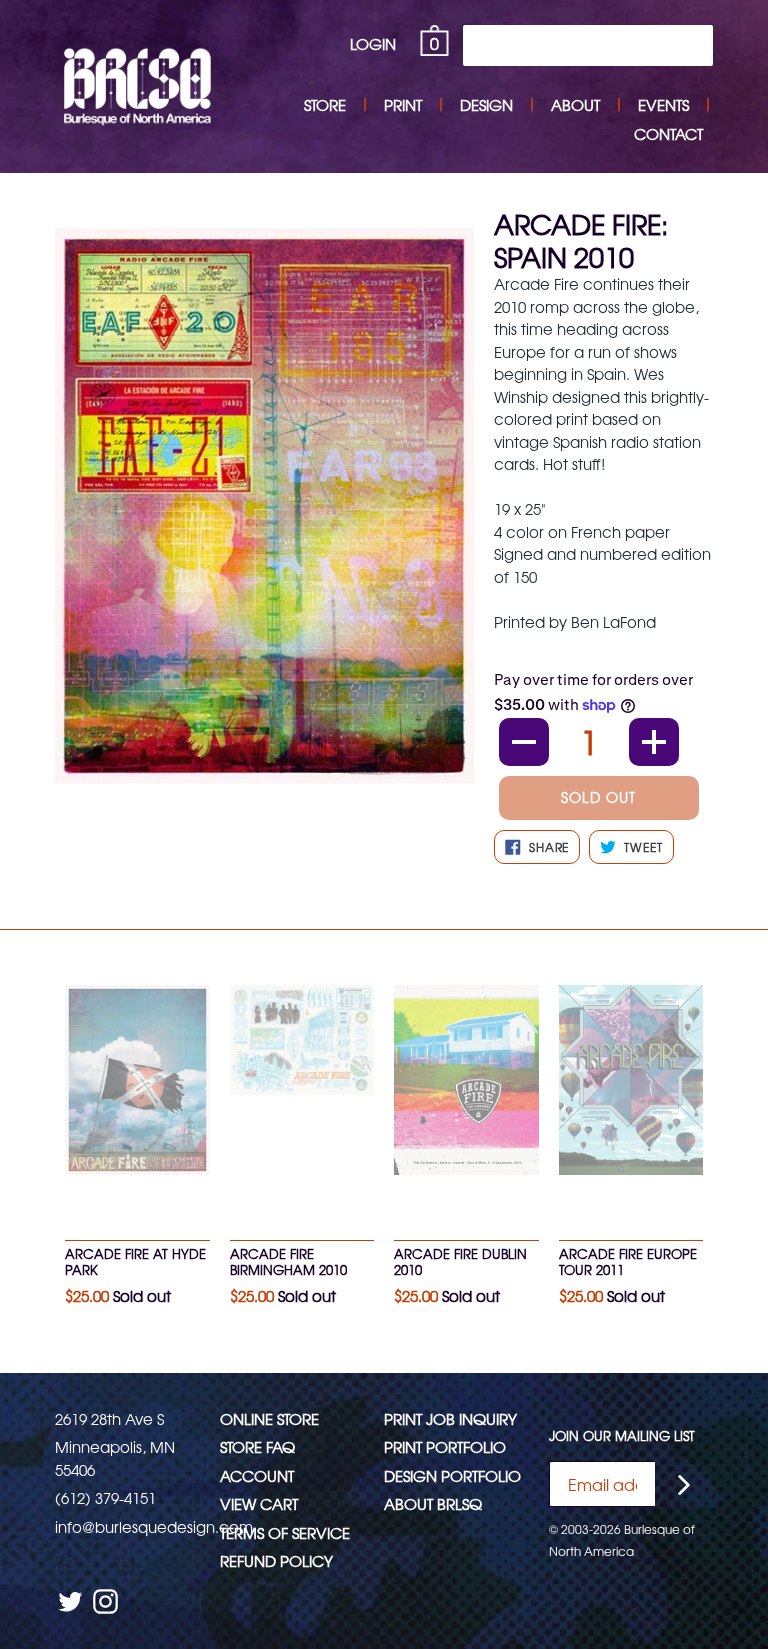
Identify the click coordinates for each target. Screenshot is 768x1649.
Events (663, 104)
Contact (668, 133)
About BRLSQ (433, 1503)
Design (486, 104)
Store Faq (257, 1446)
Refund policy (276, 1560)
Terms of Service (285, 1532)
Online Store (269, 1418)
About (575, 104)
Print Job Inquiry (450, 1418)
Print (403, 104)
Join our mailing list (622, 1436)
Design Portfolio (452, 1475)
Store (325, 104)
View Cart (259, 1503)
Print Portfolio (445, 1446)
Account (257, 1475)
